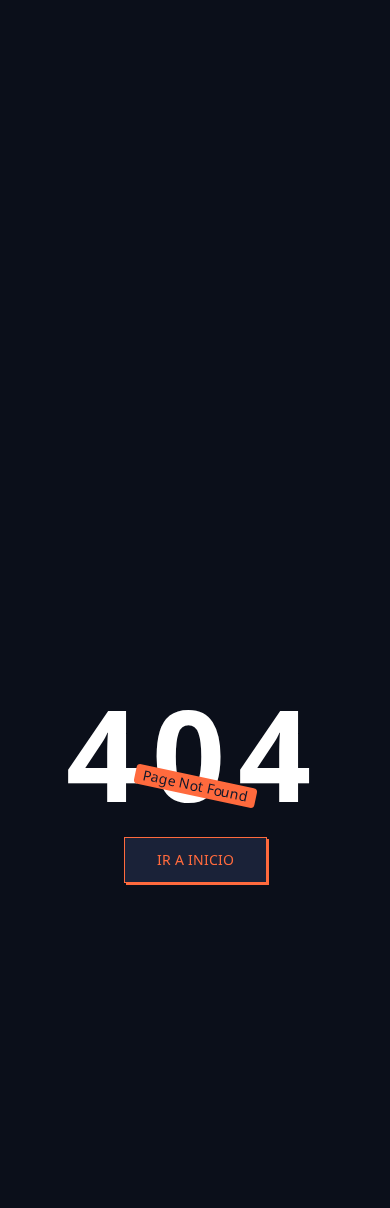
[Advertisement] (195, 132)
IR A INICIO (195, 859)
